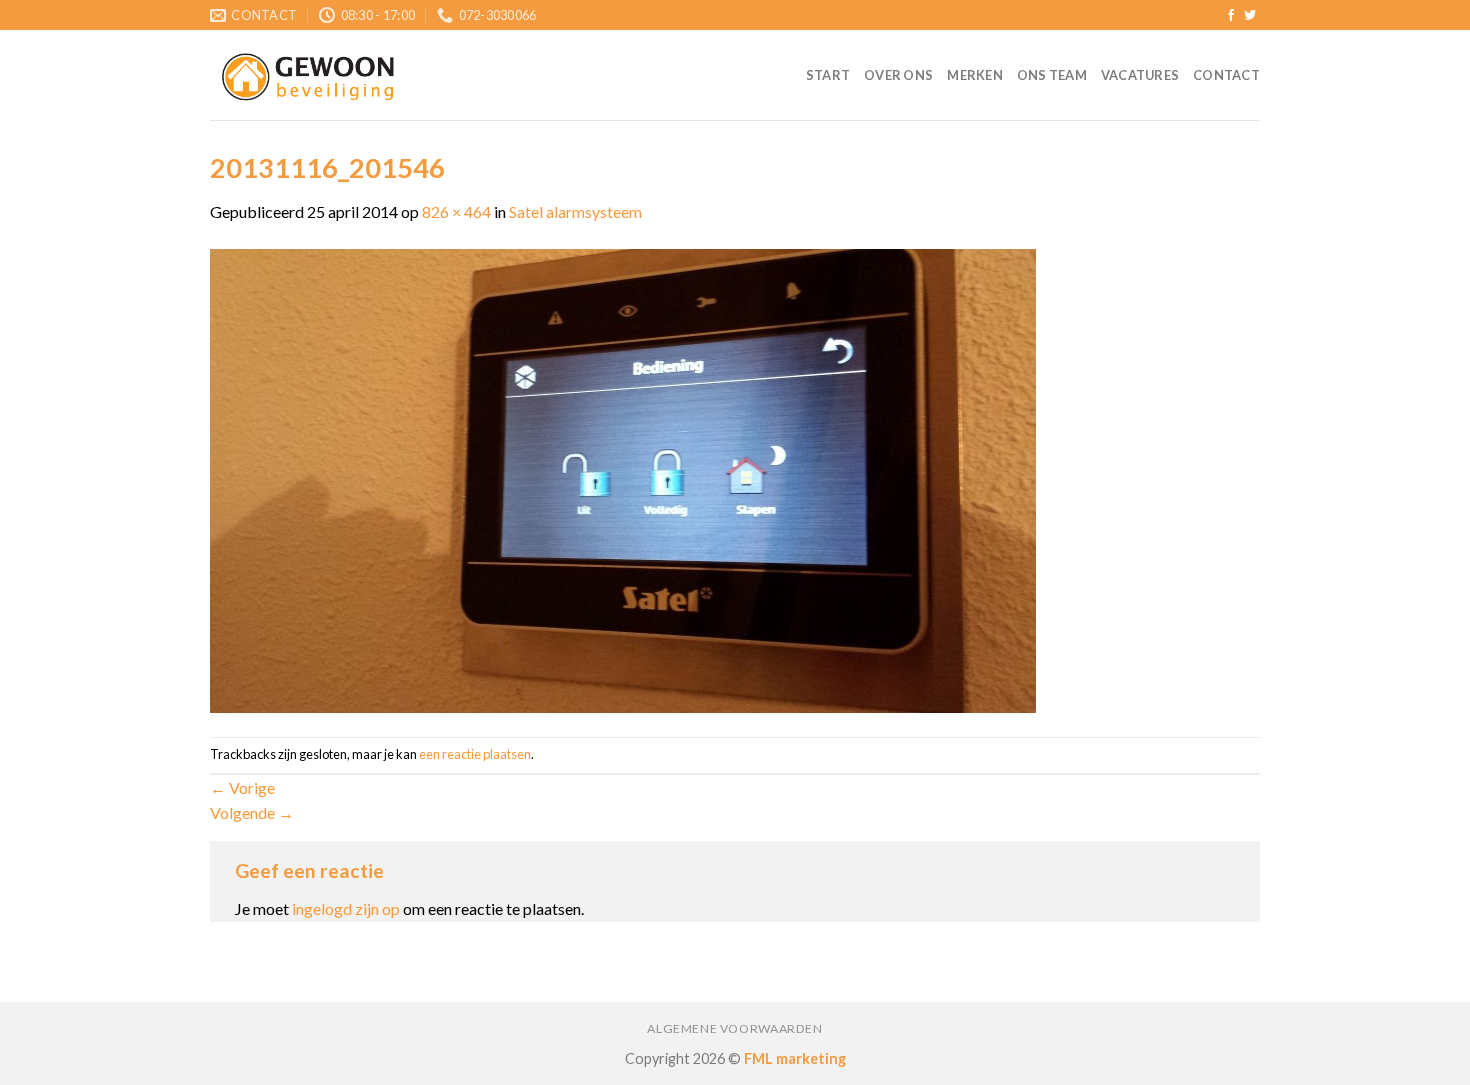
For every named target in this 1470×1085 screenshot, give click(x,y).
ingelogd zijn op (346, 908)
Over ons (898, 75)
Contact (1226, 75)
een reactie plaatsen (475, 754)
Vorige (242, 787)
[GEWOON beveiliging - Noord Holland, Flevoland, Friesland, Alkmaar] (310, 75)
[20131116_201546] (623, 478)
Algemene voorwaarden (734, 1028)
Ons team (1052, 75)
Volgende (252, 812)
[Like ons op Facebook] (1231, 16)
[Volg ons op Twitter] (1250, 16)
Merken (975, 75)
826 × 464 (456, 211)
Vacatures (1140, 75)
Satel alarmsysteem (575, 211)
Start (828, 75)
